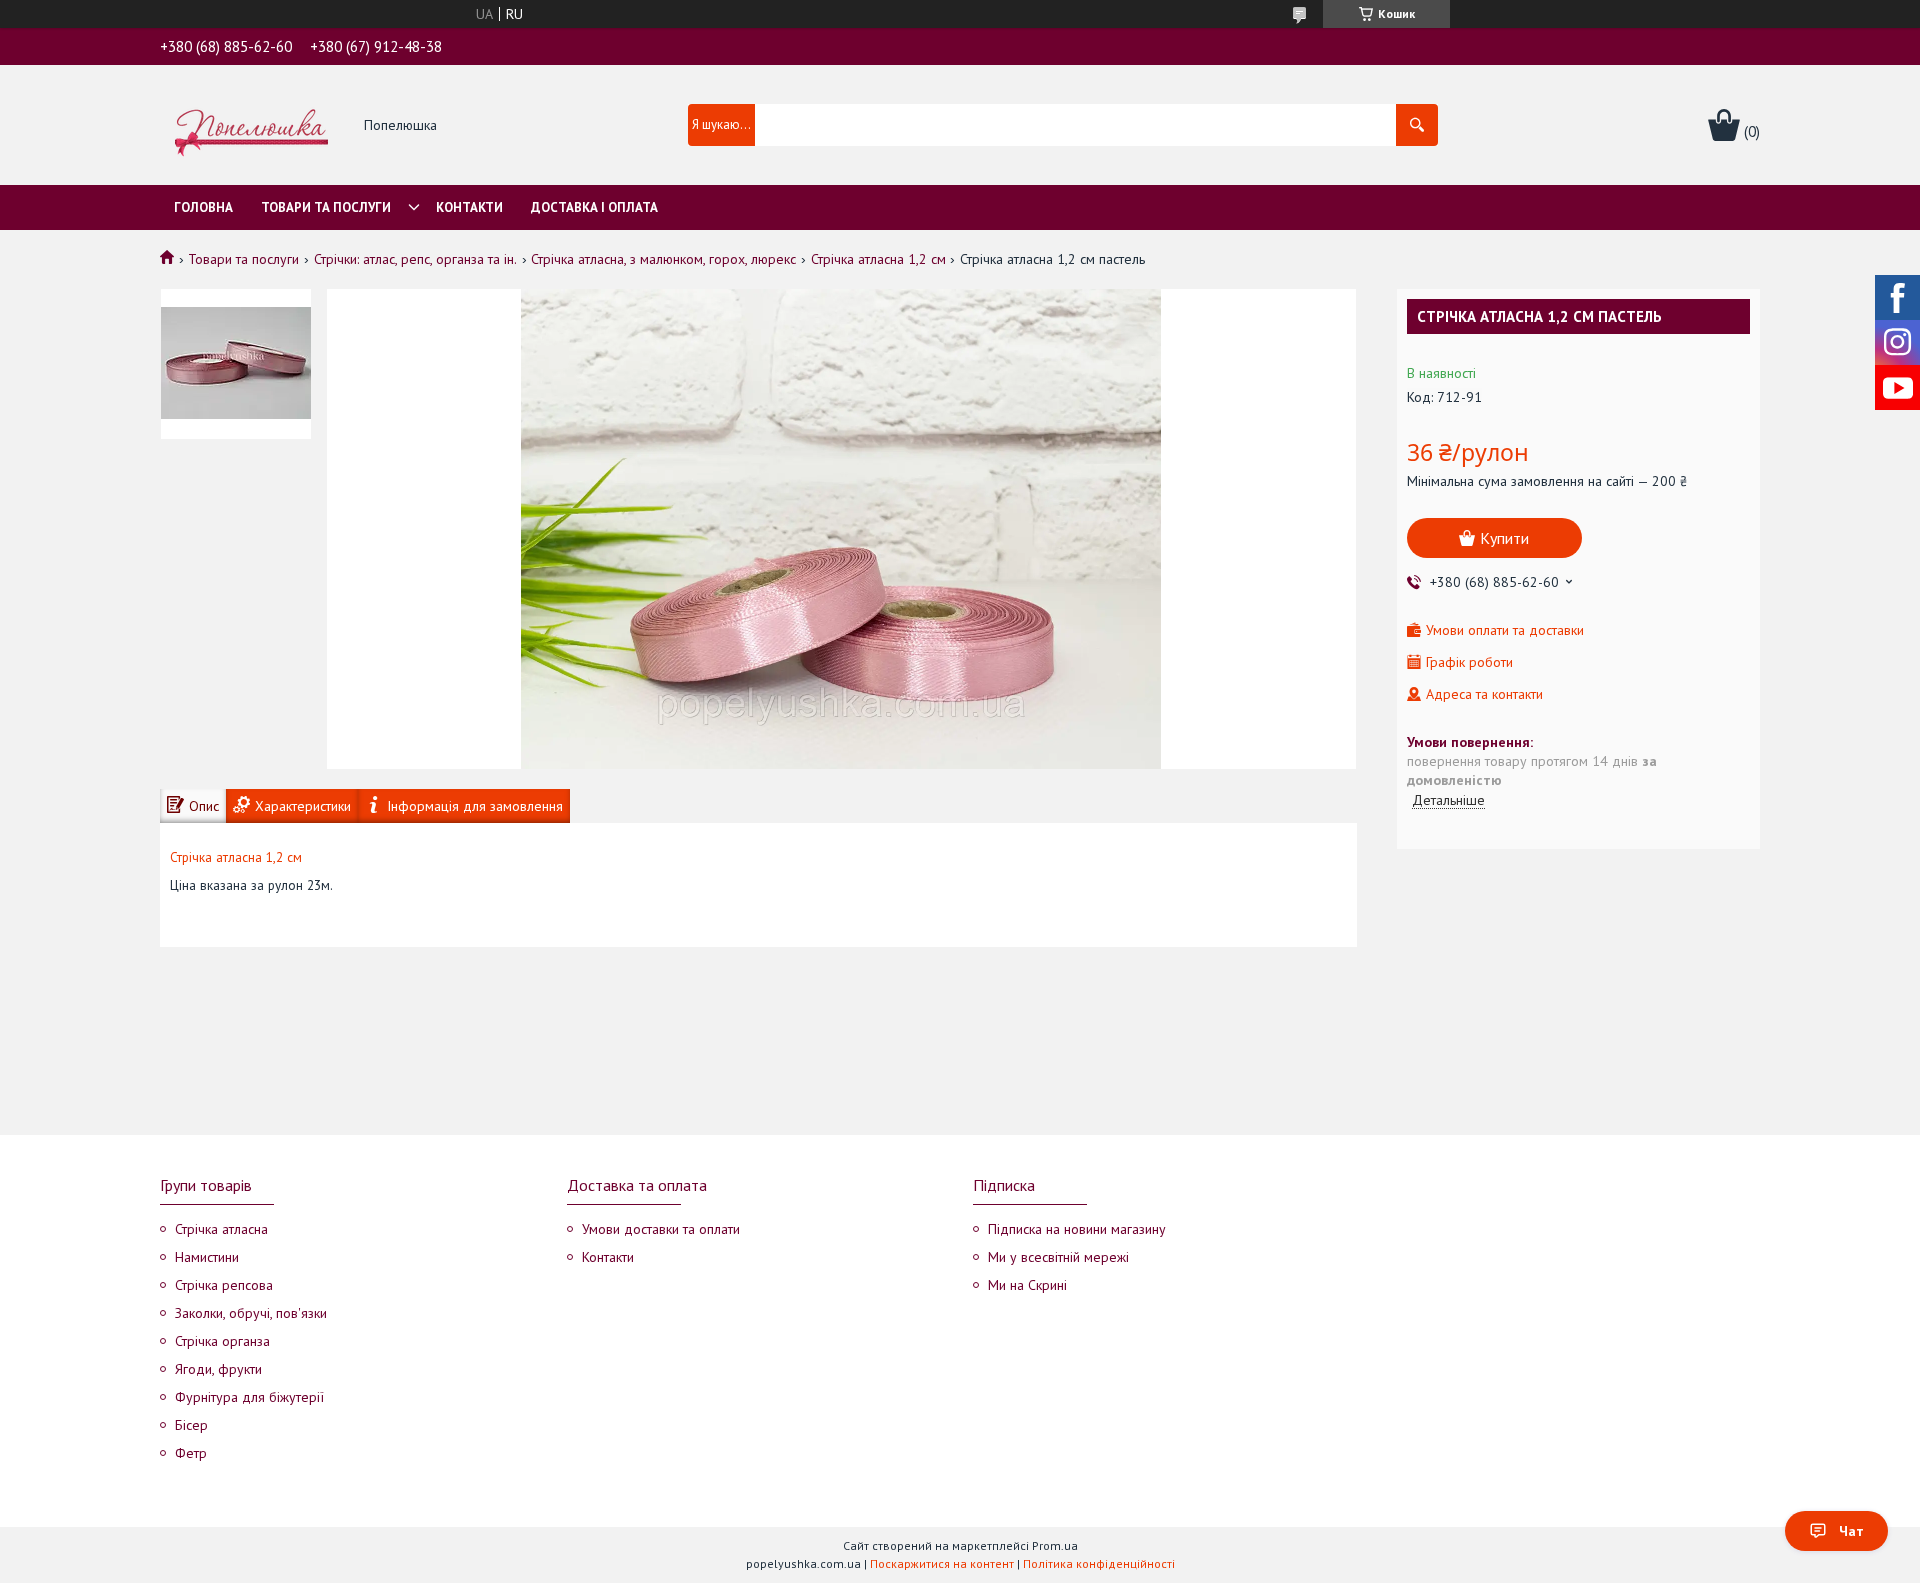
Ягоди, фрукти (218, 1369)
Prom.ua (1055, 1545)
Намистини (207, 1257)
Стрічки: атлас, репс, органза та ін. (415, 259)
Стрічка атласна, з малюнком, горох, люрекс (663, 259)
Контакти (469, 207)
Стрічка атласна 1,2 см (878, 259)
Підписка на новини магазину (1077, 1229)
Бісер (191, 1425)
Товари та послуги (326, 207)
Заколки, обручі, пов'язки (251, 1313)
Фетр (191, 1453)
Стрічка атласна (221, 1229)
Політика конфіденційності (1099, 1563)
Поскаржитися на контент (942, 1563)
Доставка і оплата (594, 207)
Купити (1504, 538)
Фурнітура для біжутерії (249, 1397)
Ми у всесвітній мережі (1058, 1257)
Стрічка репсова (224, 1285)
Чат (1851, 1531)
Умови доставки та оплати (661, 1229)
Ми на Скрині (1027, 1285)
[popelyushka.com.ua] (251, 126)
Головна (203, 207)
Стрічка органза (222, 1341)
